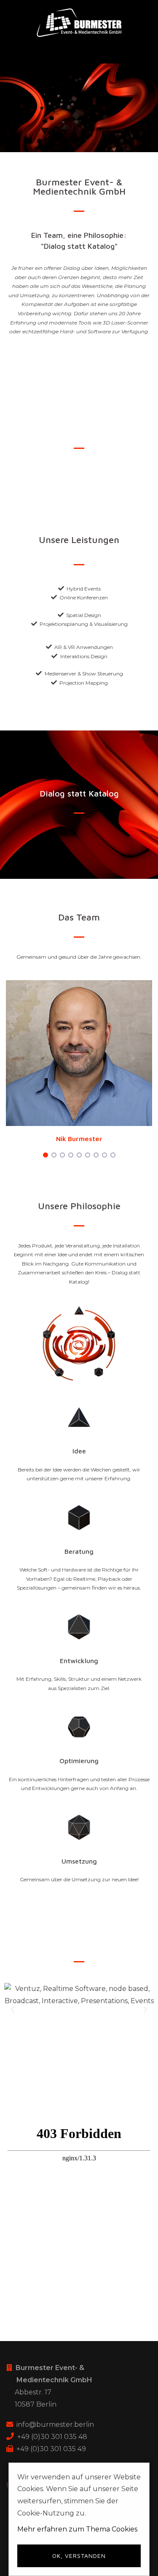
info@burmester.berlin (55, 2424)
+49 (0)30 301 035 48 (52, 2437)
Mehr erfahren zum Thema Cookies (77, 2529)
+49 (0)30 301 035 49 (51, 2449)
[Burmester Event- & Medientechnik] (79, 22)
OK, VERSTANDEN (79, 2556)
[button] (12, 2048)
